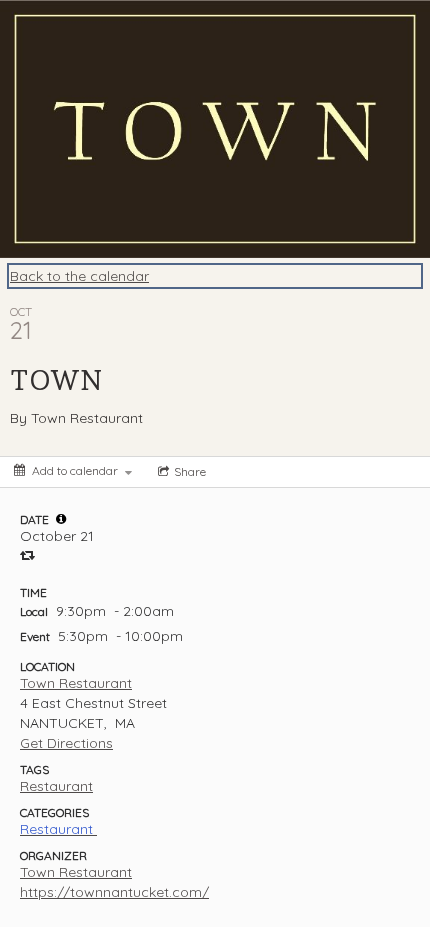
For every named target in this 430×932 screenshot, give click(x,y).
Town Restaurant (76, 683)
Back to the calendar (79, 276)
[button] (61, 519)
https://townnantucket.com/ (114, 892)
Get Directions (66, 743)
